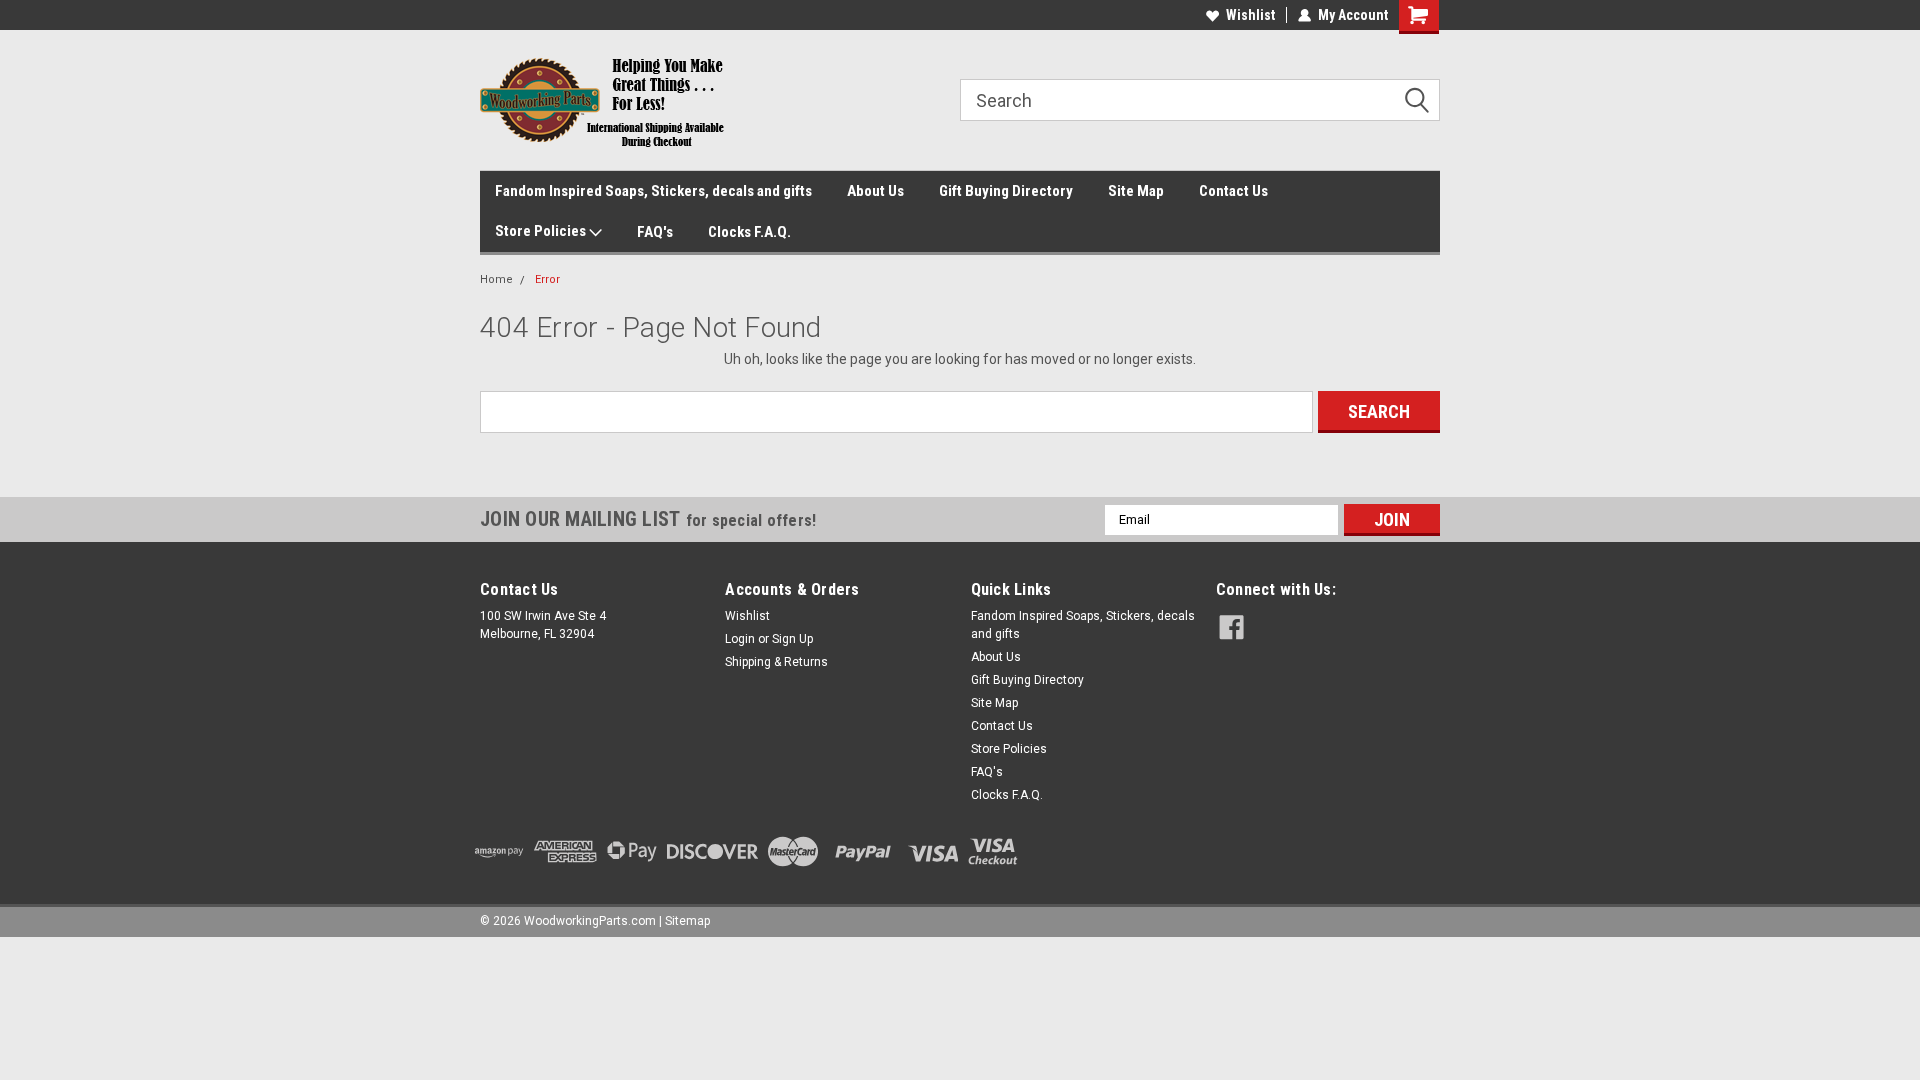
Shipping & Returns (776, 662)
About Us (875, 191)
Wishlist (1250, 15)
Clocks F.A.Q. (749, 232)
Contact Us (1233, 191)
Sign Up (792, 639)
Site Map (1136, 191)
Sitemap (687, 921)
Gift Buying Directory (1006, 191)
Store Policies (542, 231)
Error (547, 279)
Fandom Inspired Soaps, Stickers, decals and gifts (653, 191)
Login (740, 639)
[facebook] (1231, 627)
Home (496, 279)
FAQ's (655, 232)
